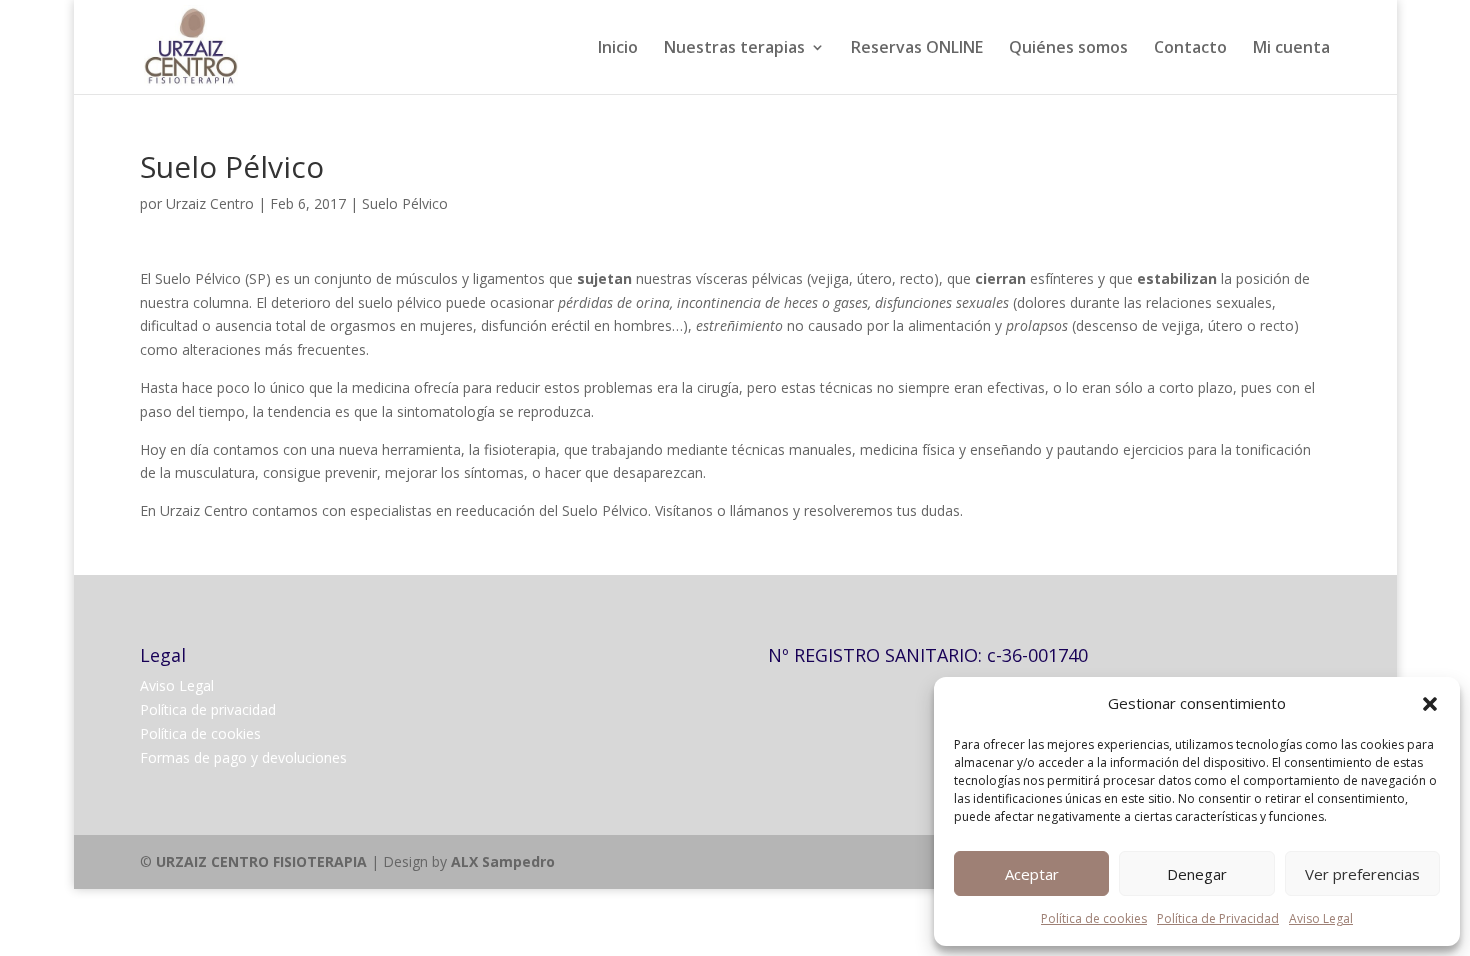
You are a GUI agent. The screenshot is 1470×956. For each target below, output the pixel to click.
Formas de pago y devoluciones (243, 757)
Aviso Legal (1321, 918)
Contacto (1190, 49)
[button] (1430, 704)
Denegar (1197, 874)
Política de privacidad (208, 709)
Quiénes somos (1068, 49)
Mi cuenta (1291, 49)
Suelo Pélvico (405, 203)
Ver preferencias (1362, 874)
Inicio (618, 49)
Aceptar (1032, 874)
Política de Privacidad (1218, 918)
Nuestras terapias (734, 49)
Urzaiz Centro (210, 203)
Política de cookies (1094, 918)
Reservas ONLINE (917, 49)
